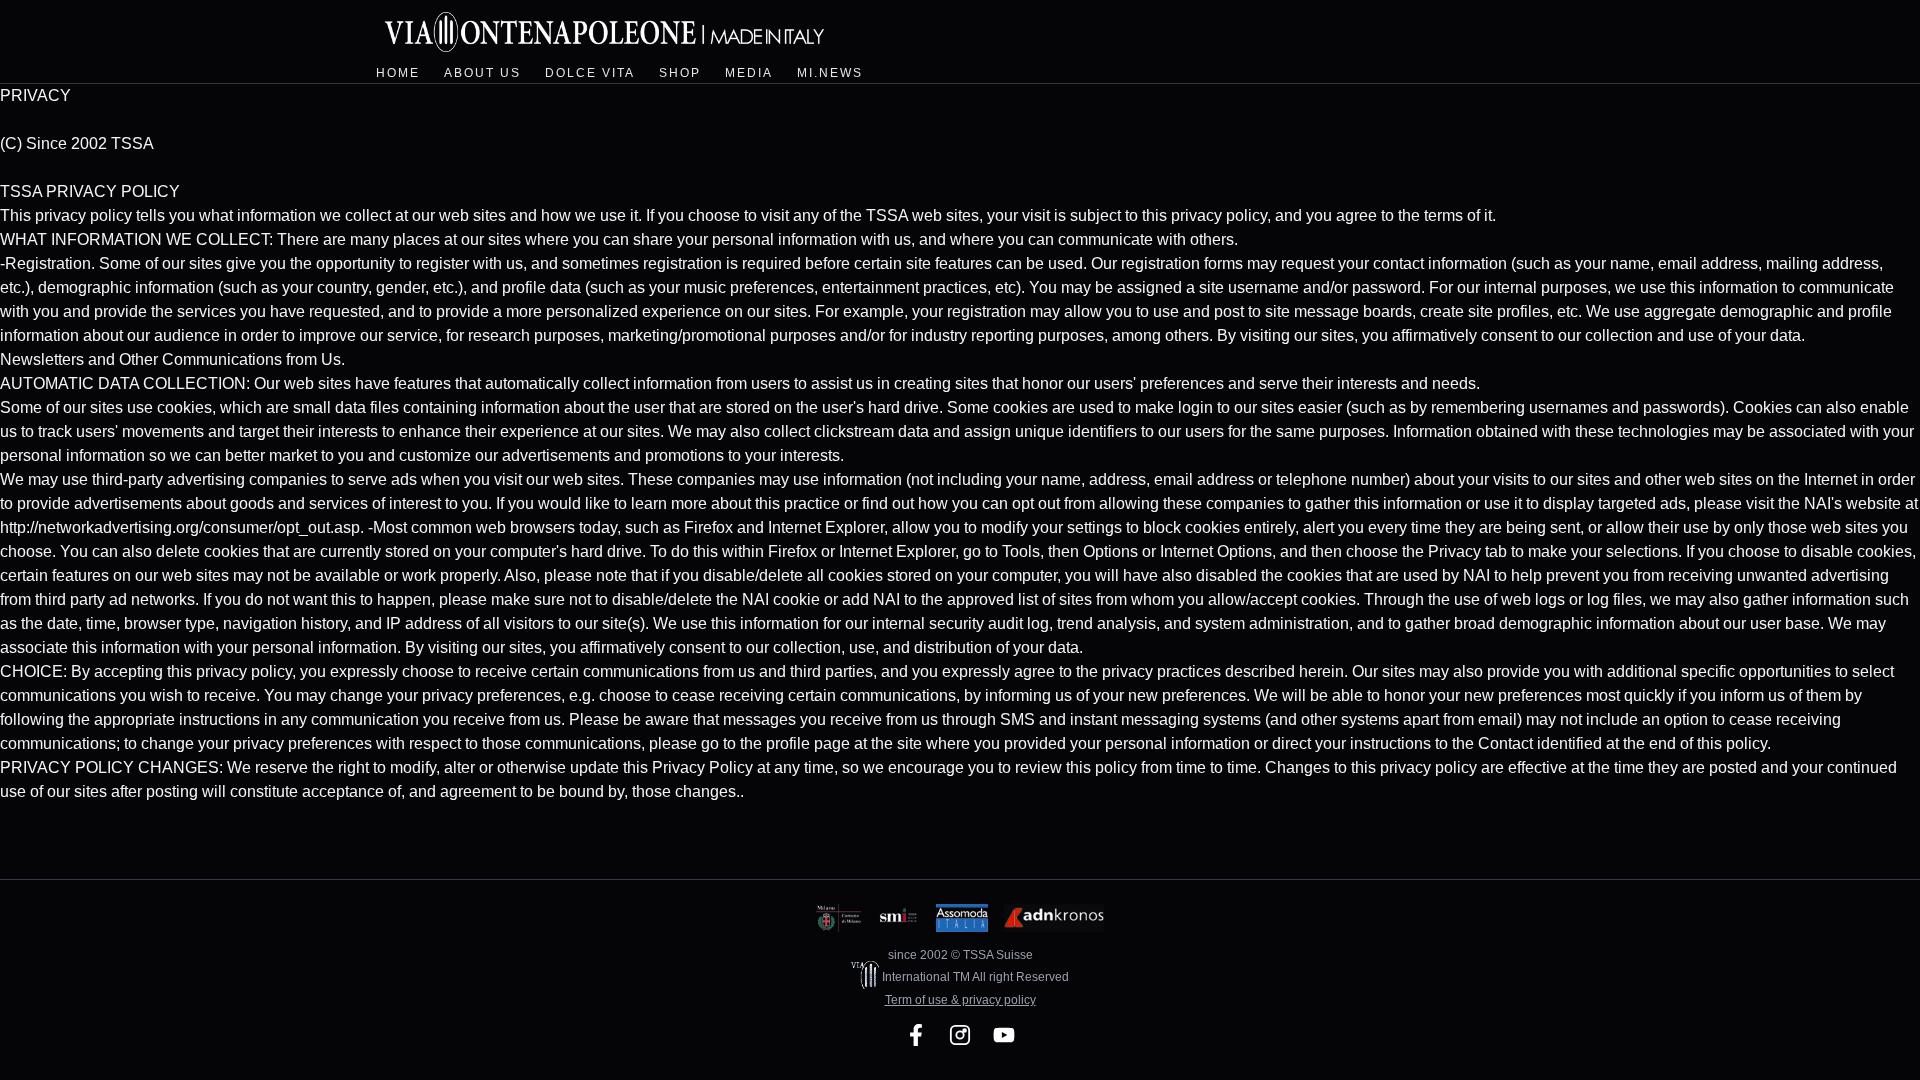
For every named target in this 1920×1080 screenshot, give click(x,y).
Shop (680, 73)
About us (482, 73)
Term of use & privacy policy (960, 1000)
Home (398, 73)
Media (749, 73)
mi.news (830, 73)
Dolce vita (590, 73)
